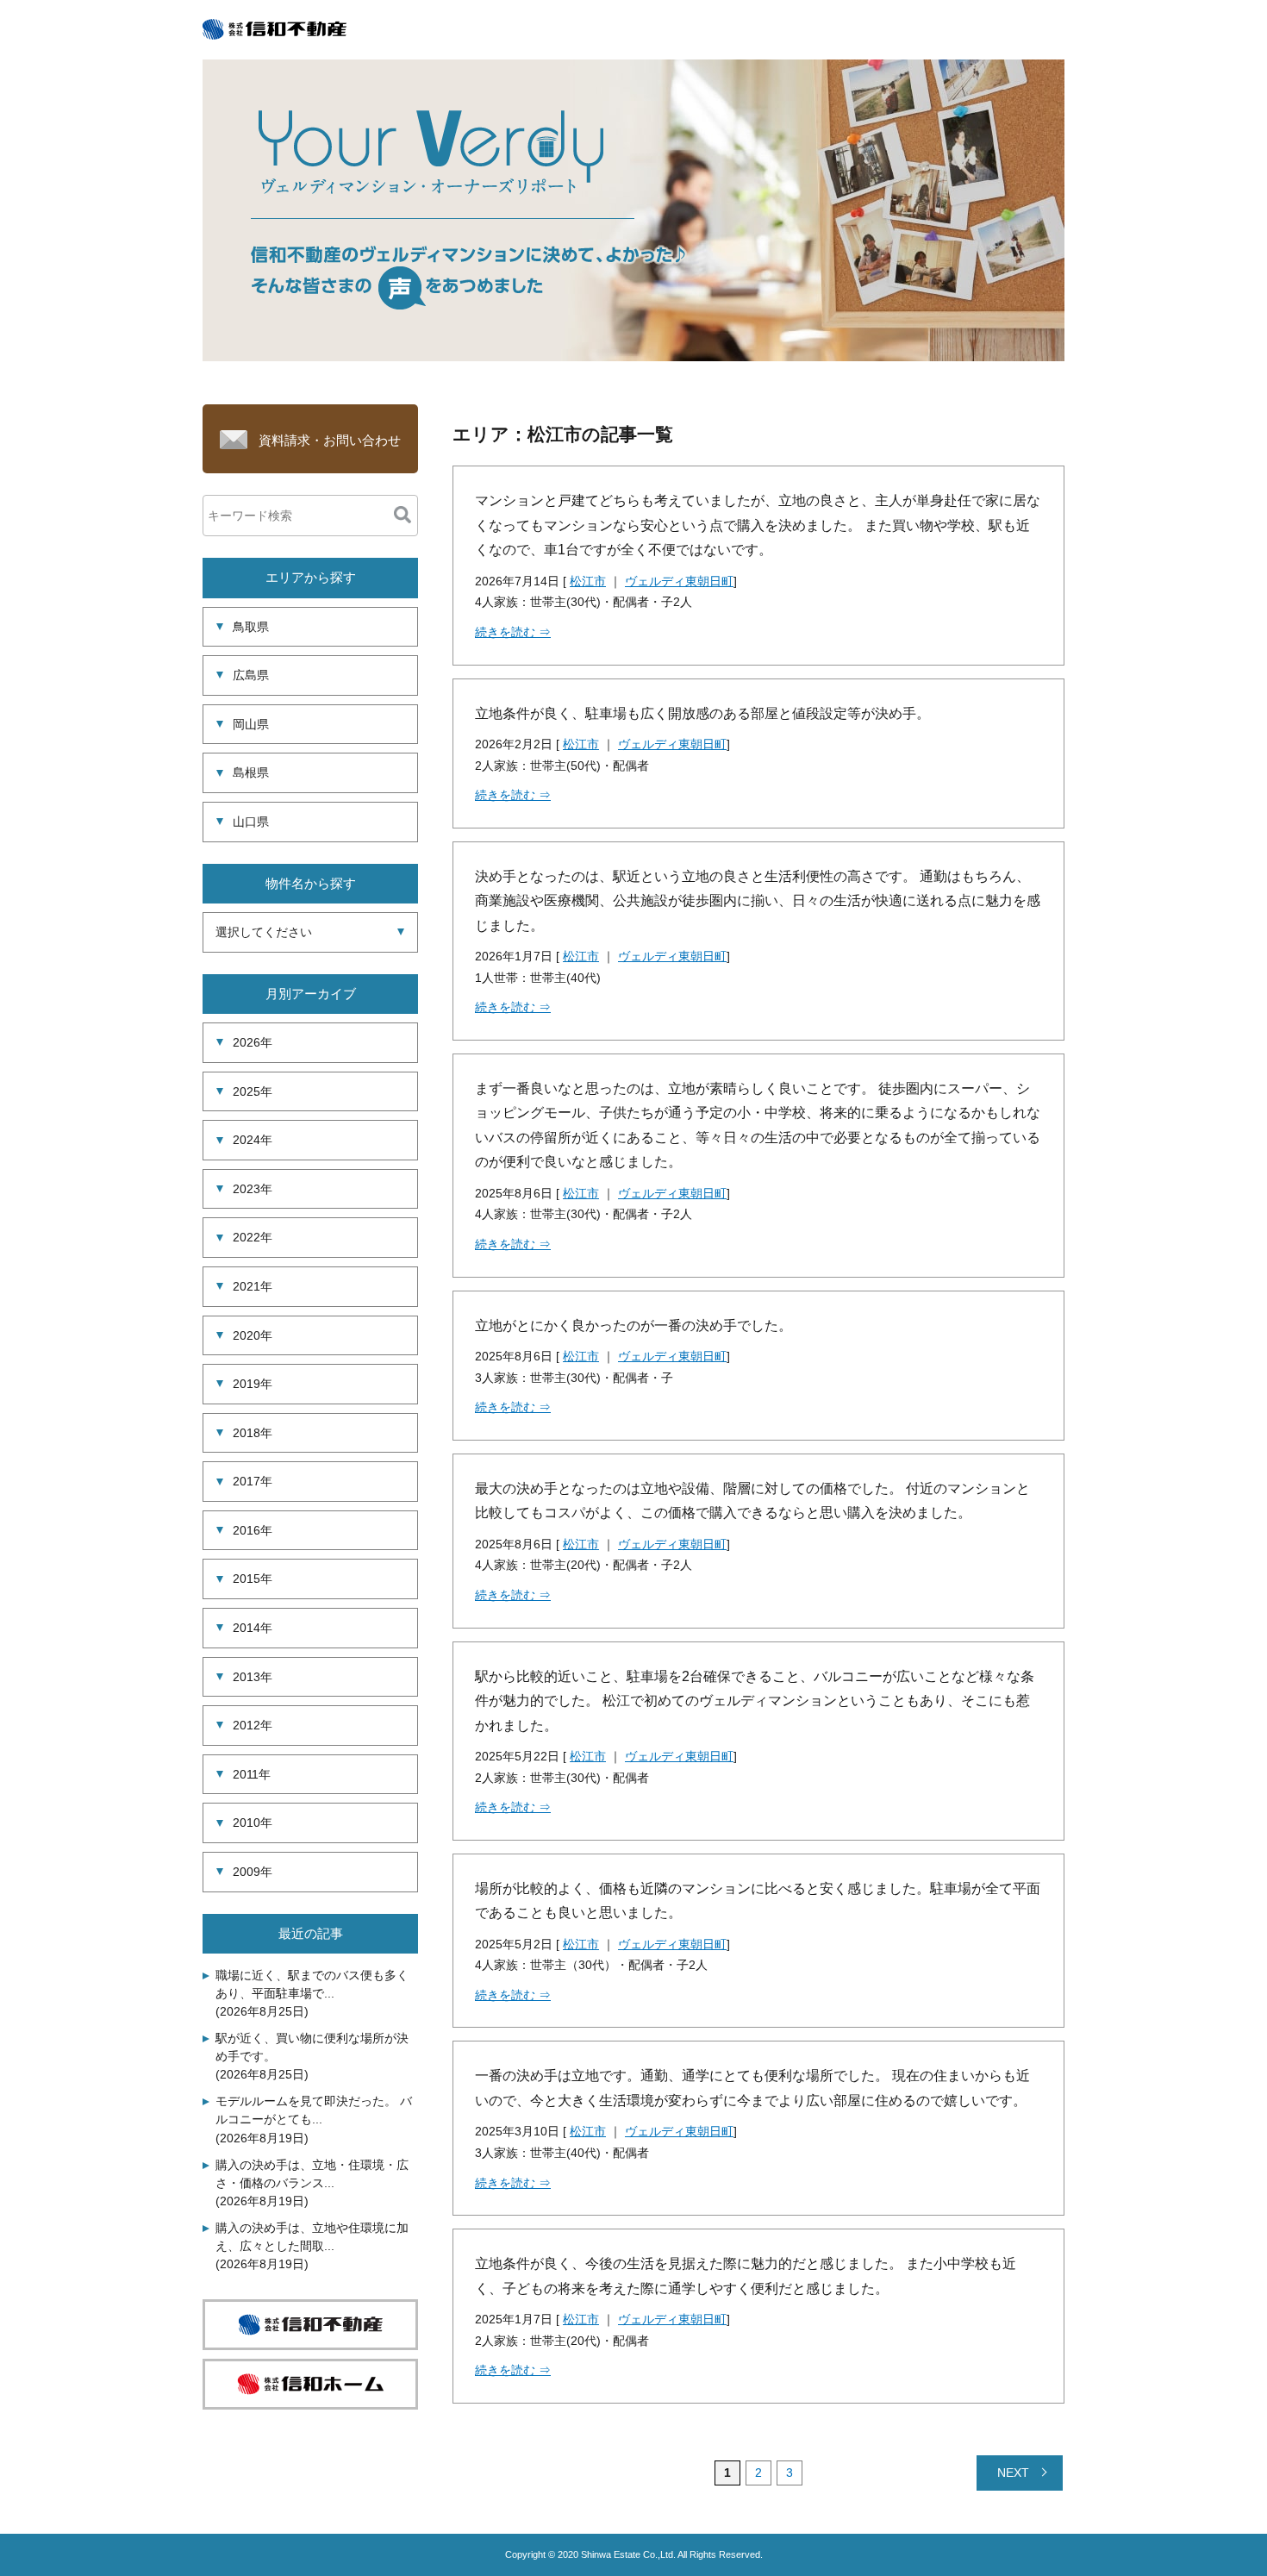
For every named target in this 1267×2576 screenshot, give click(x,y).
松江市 (588, 581)
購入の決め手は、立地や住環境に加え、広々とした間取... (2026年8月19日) (312, 2246)
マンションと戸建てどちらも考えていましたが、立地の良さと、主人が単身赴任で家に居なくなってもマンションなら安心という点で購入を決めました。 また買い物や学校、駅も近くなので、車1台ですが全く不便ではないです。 (758, 525)
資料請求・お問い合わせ (330, 440)
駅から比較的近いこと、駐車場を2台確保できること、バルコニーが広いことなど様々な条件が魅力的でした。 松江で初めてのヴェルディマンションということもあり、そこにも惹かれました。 (755, 1701)
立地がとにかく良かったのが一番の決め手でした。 (633, 1325)
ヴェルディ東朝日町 (679, 581)
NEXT (1013, 2473)
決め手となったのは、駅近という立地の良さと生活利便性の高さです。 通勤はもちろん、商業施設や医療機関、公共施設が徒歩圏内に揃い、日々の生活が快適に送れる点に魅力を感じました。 (758, 900)
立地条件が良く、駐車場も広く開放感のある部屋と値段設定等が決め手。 (702, 713)
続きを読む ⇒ (513, 632)
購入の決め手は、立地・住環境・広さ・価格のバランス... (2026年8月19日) (312, 2183)
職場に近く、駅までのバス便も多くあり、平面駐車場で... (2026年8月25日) (312, 1993)
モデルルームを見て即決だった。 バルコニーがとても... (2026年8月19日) (314, 2119)
